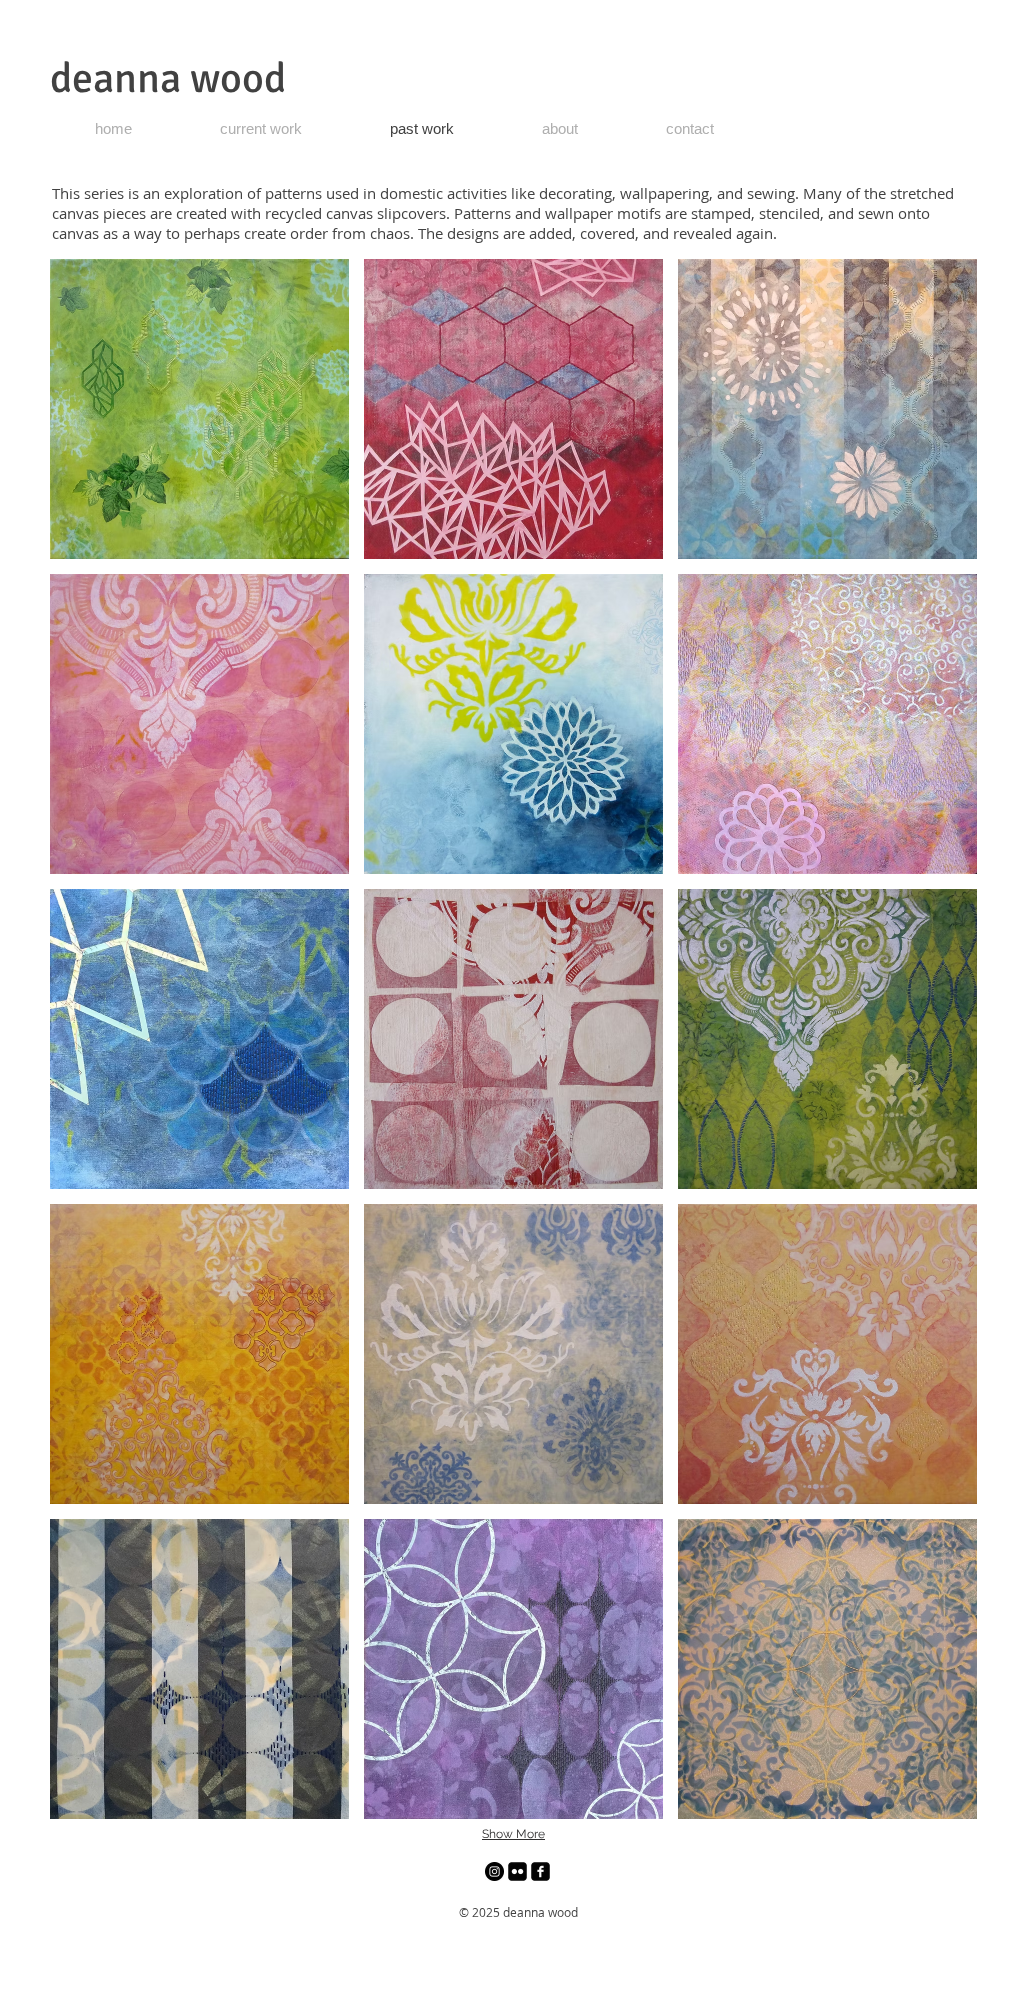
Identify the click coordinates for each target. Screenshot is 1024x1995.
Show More (513, 1834)
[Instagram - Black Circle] (494, 1871)
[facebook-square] (540, 1871)
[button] (199, 409)
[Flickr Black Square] (517, 1871)
